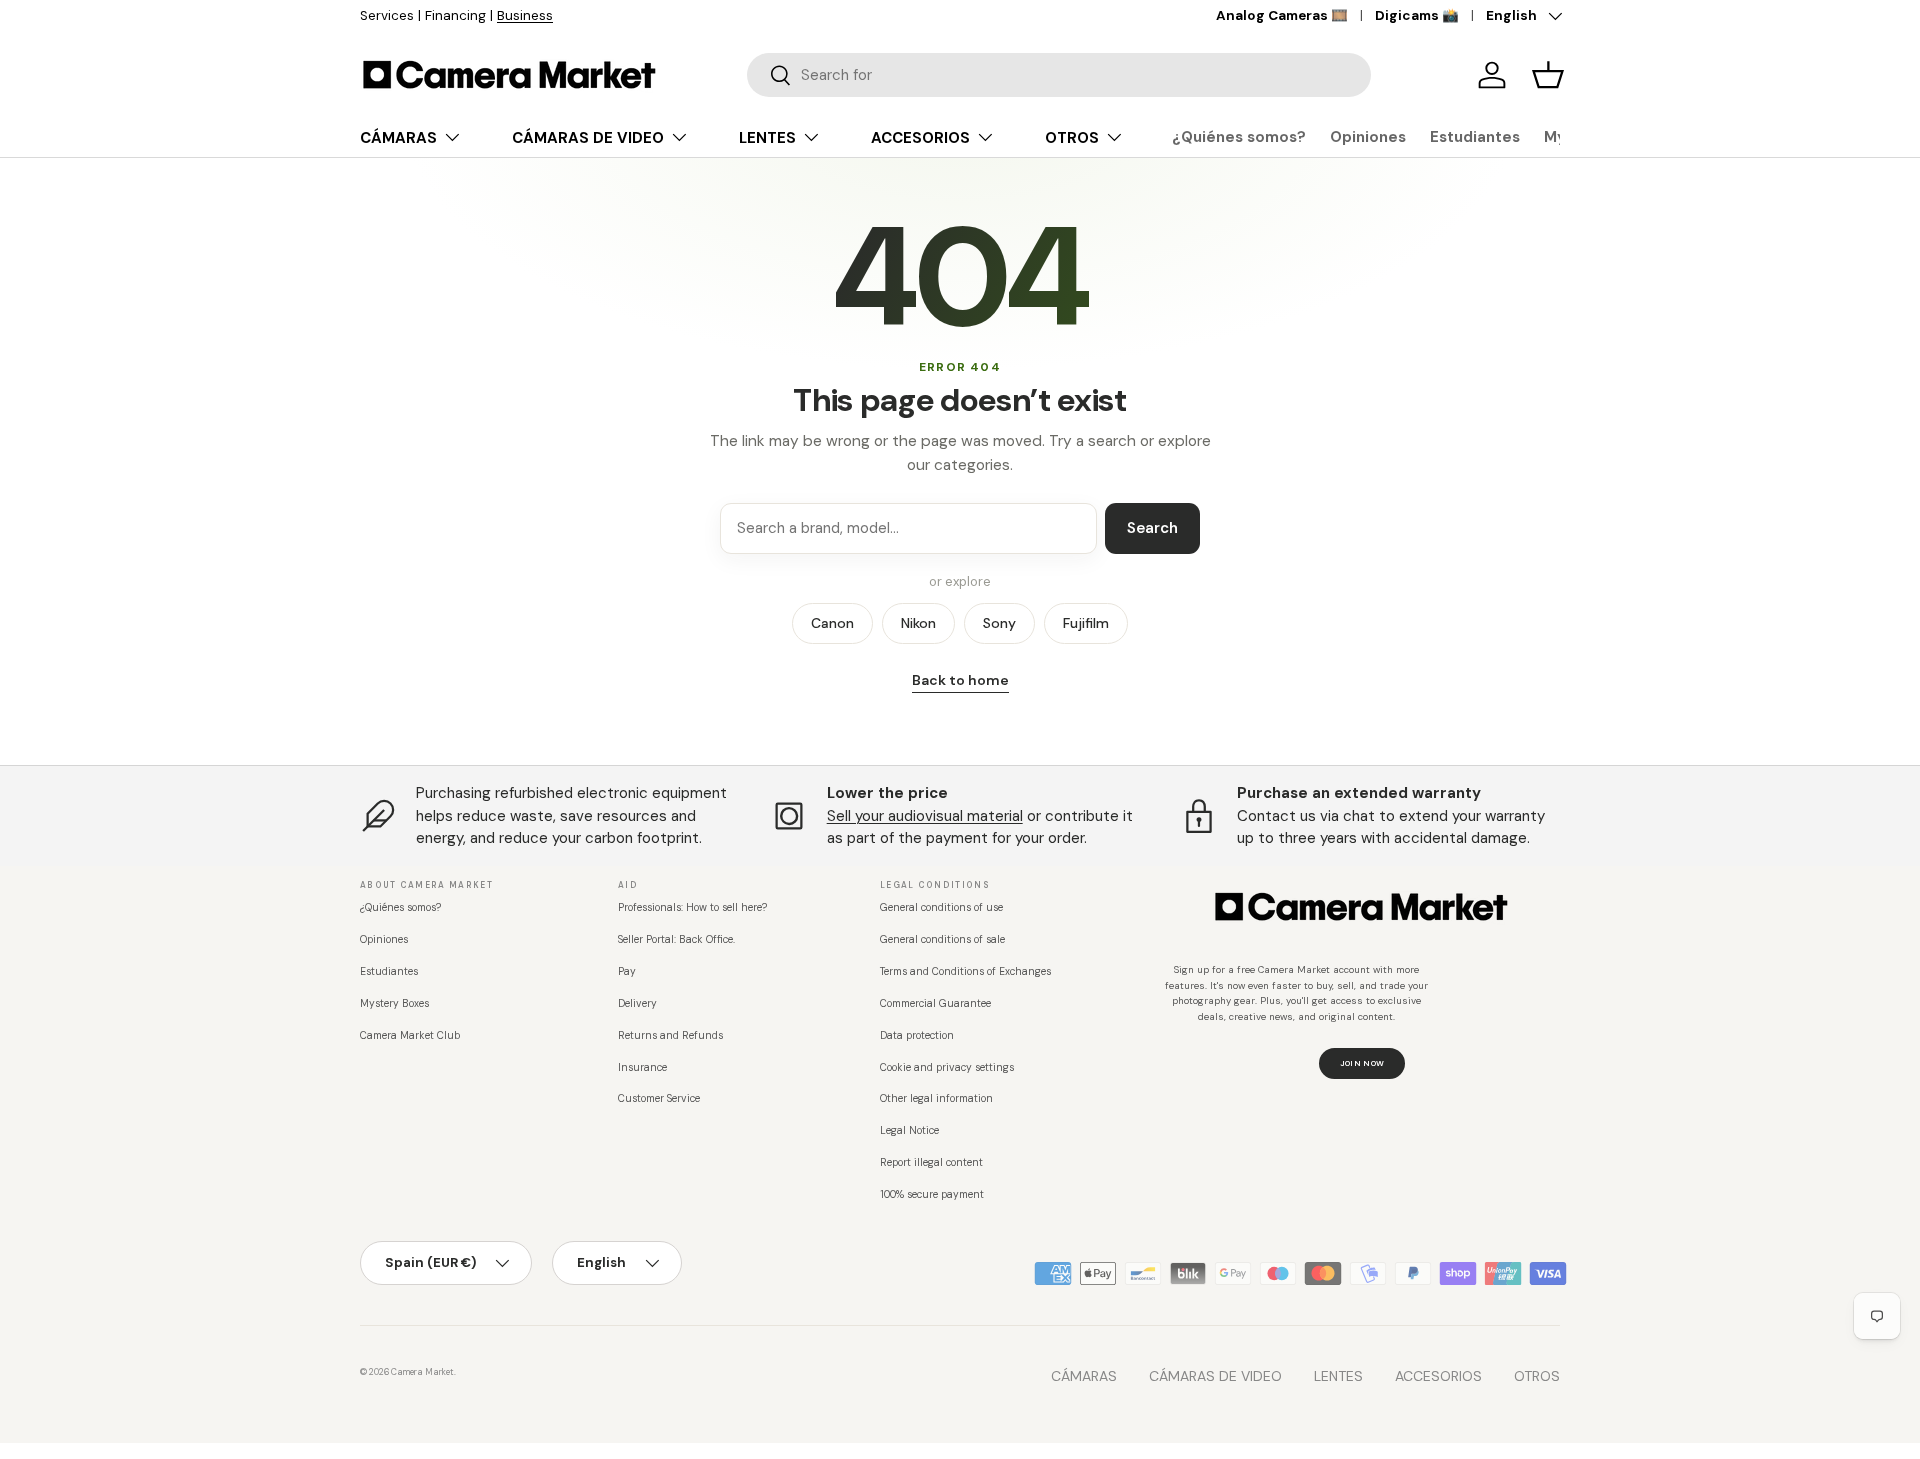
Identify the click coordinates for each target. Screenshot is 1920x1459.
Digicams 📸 (1417, 15)
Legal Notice (909, 1130)
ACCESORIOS (920, 138)
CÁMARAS (398, 138)
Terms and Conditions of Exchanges (965, 971)
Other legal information (936, 1098)
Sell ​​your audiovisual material (925, 816)
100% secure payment (932, 1194)
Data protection (917, 1035)
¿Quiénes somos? (1239, 137)
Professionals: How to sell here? (692, 907)
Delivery (637, 1003)
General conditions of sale (942, 939)
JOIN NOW (1362, 1063)
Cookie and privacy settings (947, 1067)
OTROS (1072, 138)
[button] (1548, 75)
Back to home (960, 680)
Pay (627, 971)
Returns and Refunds (670, 1035)
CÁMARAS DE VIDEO (588, 138)
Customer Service (659, 1098)
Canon (832, 623)
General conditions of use (941, 907)
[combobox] (1059, 75)
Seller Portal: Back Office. (676, 939)
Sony (999, 623)
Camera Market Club (410, 1035)
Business (525, 15)
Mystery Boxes (394, 1003)
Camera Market (422, 1372)
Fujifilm (1086, 623)
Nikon (918, 623)
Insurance (642, 1067)
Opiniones (1368, 137)
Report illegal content (931, 1162)
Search (1152, 528)
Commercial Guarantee (935, 1003)
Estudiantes (1475, 137)
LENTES (767, 138)
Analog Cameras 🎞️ (1282, 15)
